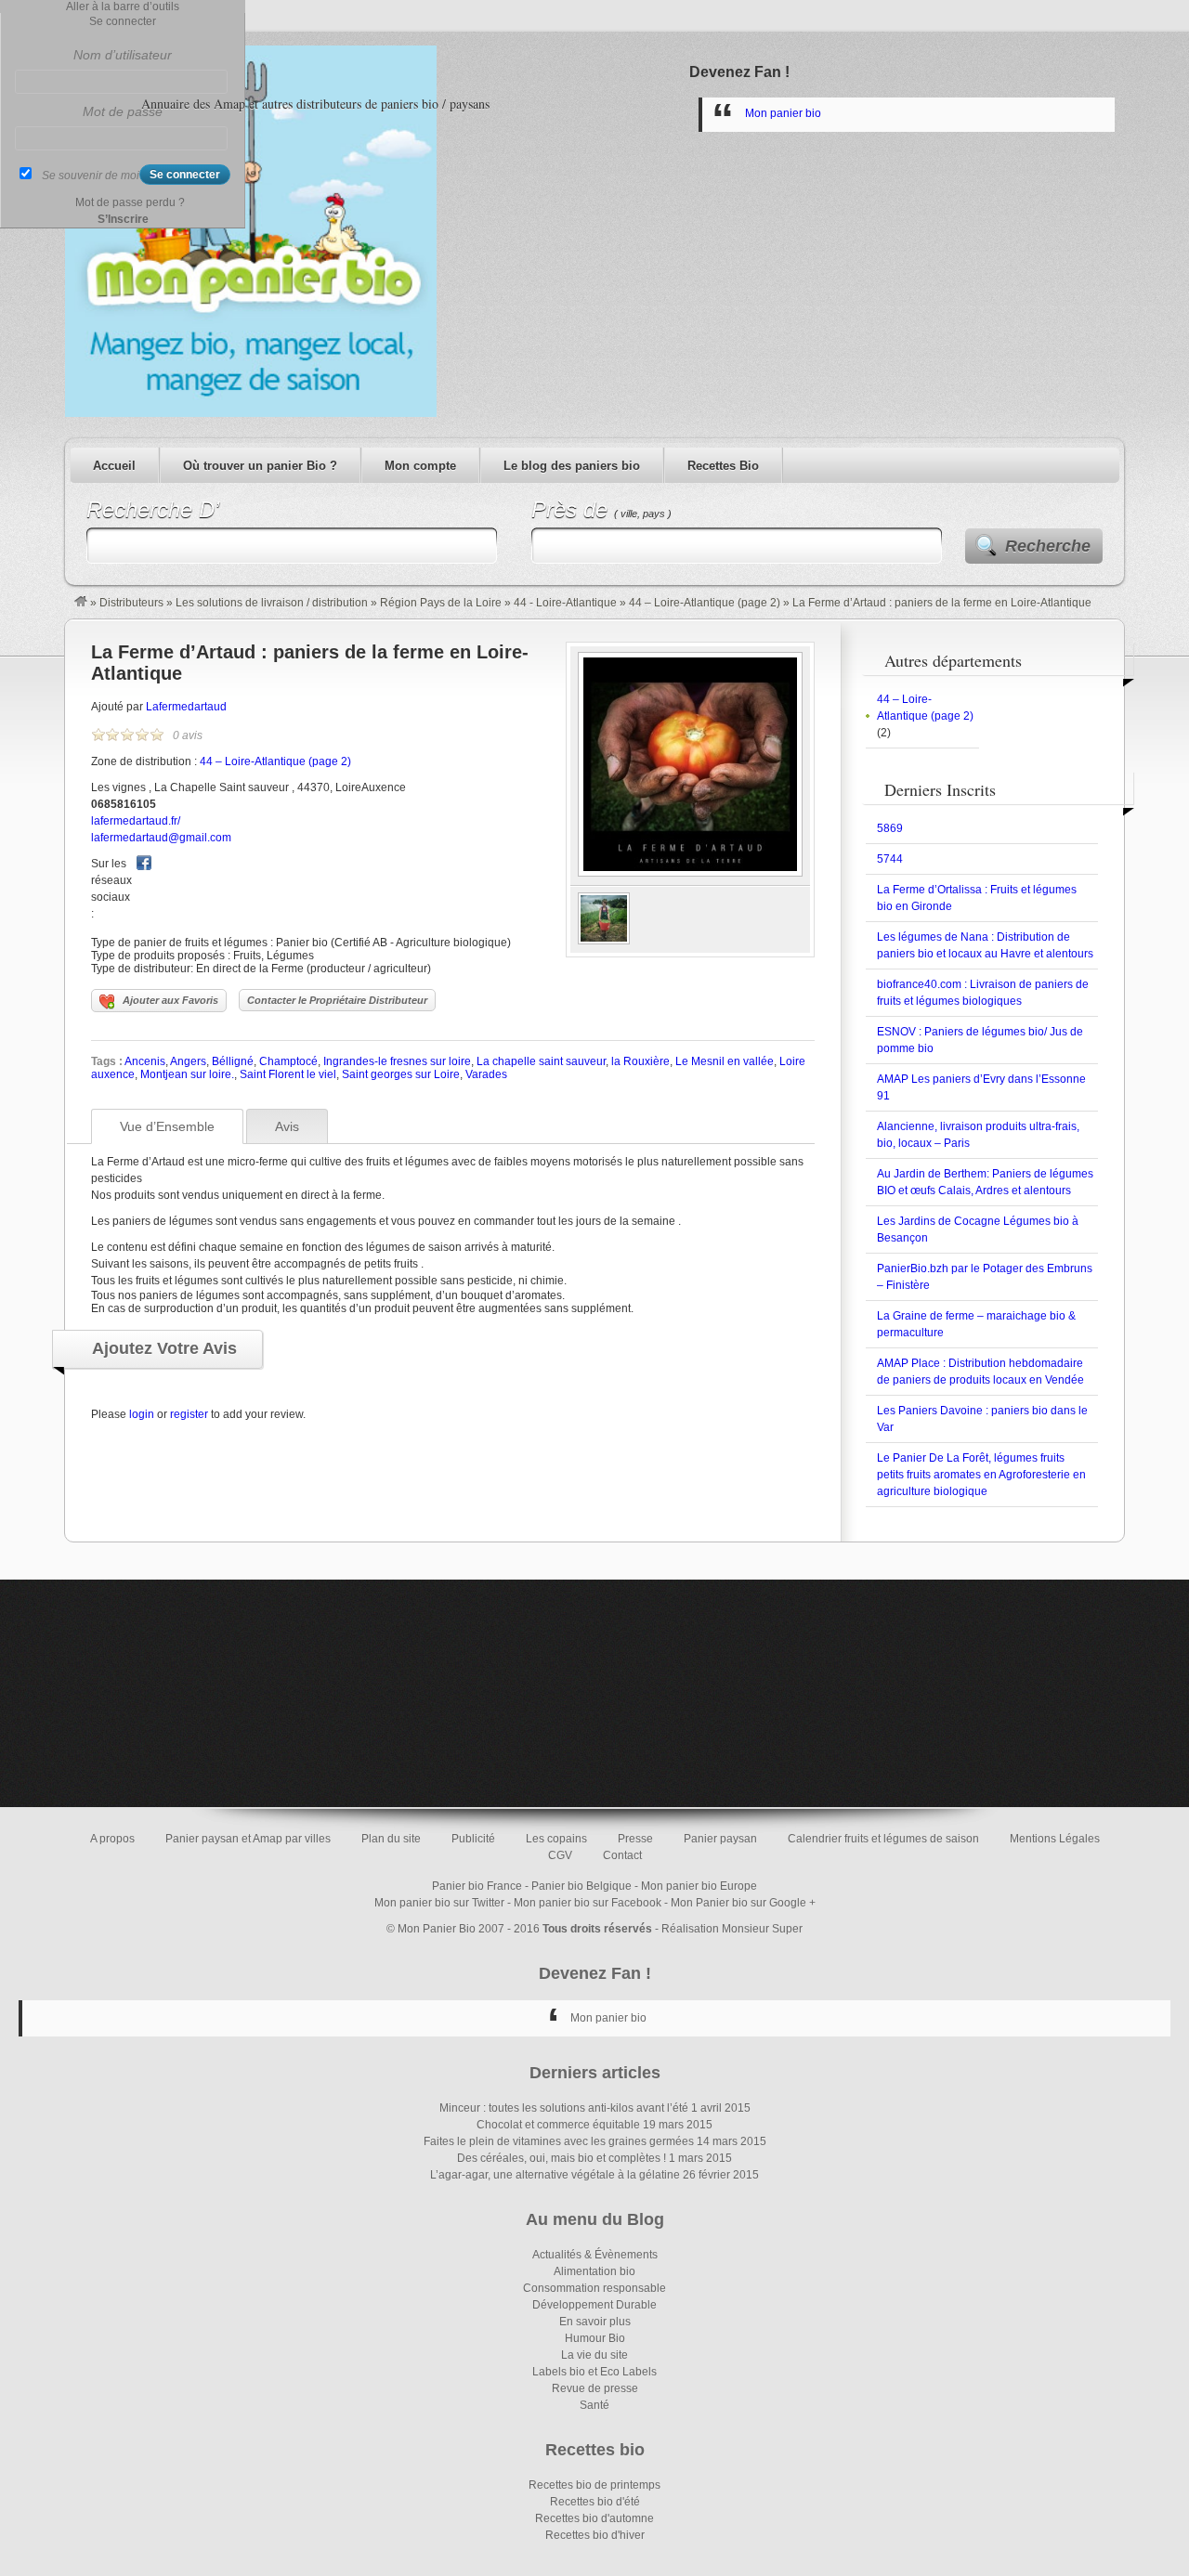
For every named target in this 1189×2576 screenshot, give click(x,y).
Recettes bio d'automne (594, 2518)
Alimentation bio (594, 2271)
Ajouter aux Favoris (170, 1000)
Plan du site (391, 1839)
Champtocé (288, 1061)
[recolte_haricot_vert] (604, 941)
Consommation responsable (594, 2288)
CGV (560, 1855)
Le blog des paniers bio (572, 466)
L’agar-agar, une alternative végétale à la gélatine (555, 2175)
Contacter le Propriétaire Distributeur (337, 1000)
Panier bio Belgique (581, 1886)
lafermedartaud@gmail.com (161, 838)
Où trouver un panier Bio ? (260, 466)
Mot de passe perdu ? (130, 202)
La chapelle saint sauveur (541, 1061)
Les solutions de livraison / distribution (272, 603)
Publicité (473, 1839)
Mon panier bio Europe (699, 1886)
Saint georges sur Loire (401, 1074)
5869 (890, 828)
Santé (594, 2405)
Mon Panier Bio (437, 1929)
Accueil (114, 466)
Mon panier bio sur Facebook (588, 1903)
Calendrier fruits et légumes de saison (883, 1839)
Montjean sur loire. (187, 1074)
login (142, 1414)
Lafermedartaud (186, 707)
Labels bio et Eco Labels (594, 2372)
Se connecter (123, 21)
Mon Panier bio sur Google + (743, 1903)
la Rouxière (640, 1061)
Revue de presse (595, 2388)
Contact (622, 1855)
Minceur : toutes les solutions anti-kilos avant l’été (564, 2108)
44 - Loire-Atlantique (565, 603)
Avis (287, 1126)
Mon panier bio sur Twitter (439, 1903)
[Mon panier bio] (81, 603)
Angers (188, 1061)
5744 (890, 859)
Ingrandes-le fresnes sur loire (397, 1061)
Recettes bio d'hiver (595, 2535)
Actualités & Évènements (595, 2255)
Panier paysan (720, 1839)
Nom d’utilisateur (123, 55)
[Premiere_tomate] (690, 873)
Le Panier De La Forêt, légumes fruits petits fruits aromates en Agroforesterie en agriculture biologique (981, 1475)
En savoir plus (595, 2322)
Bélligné (233, 1061)
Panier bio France (477, 1886)
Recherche (1048, 546)
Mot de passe (123, 111)
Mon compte (420, 466)
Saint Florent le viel (288, 1074)
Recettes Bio (723, 466)
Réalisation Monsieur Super (732, 1929)
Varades (486, 1074)
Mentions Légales (1055, 1839)
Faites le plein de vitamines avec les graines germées (559, 2141)
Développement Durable (594, 2305)
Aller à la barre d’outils (123, 7)
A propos (112, 1839)
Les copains (556, 1839)
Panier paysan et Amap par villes (248, 1839)
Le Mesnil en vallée (725, 1061)
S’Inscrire (123, 219)
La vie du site (594, 2355)
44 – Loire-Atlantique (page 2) (705, 603)
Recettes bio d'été (595, 2502)
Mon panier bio (783, 113)
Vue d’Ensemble (167, 1126)
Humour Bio (595, 2338)
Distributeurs (131, 603)
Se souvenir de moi (91, 176)
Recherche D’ (153, 509)
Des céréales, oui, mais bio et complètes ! (562, 2158)
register (189, 1414)
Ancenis (145, 1061)
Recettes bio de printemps (594, 2485)
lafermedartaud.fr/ (136, 821)
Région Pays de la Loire (441, 603)
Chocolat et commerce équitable (558, 2125)
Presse (635, 1839)
